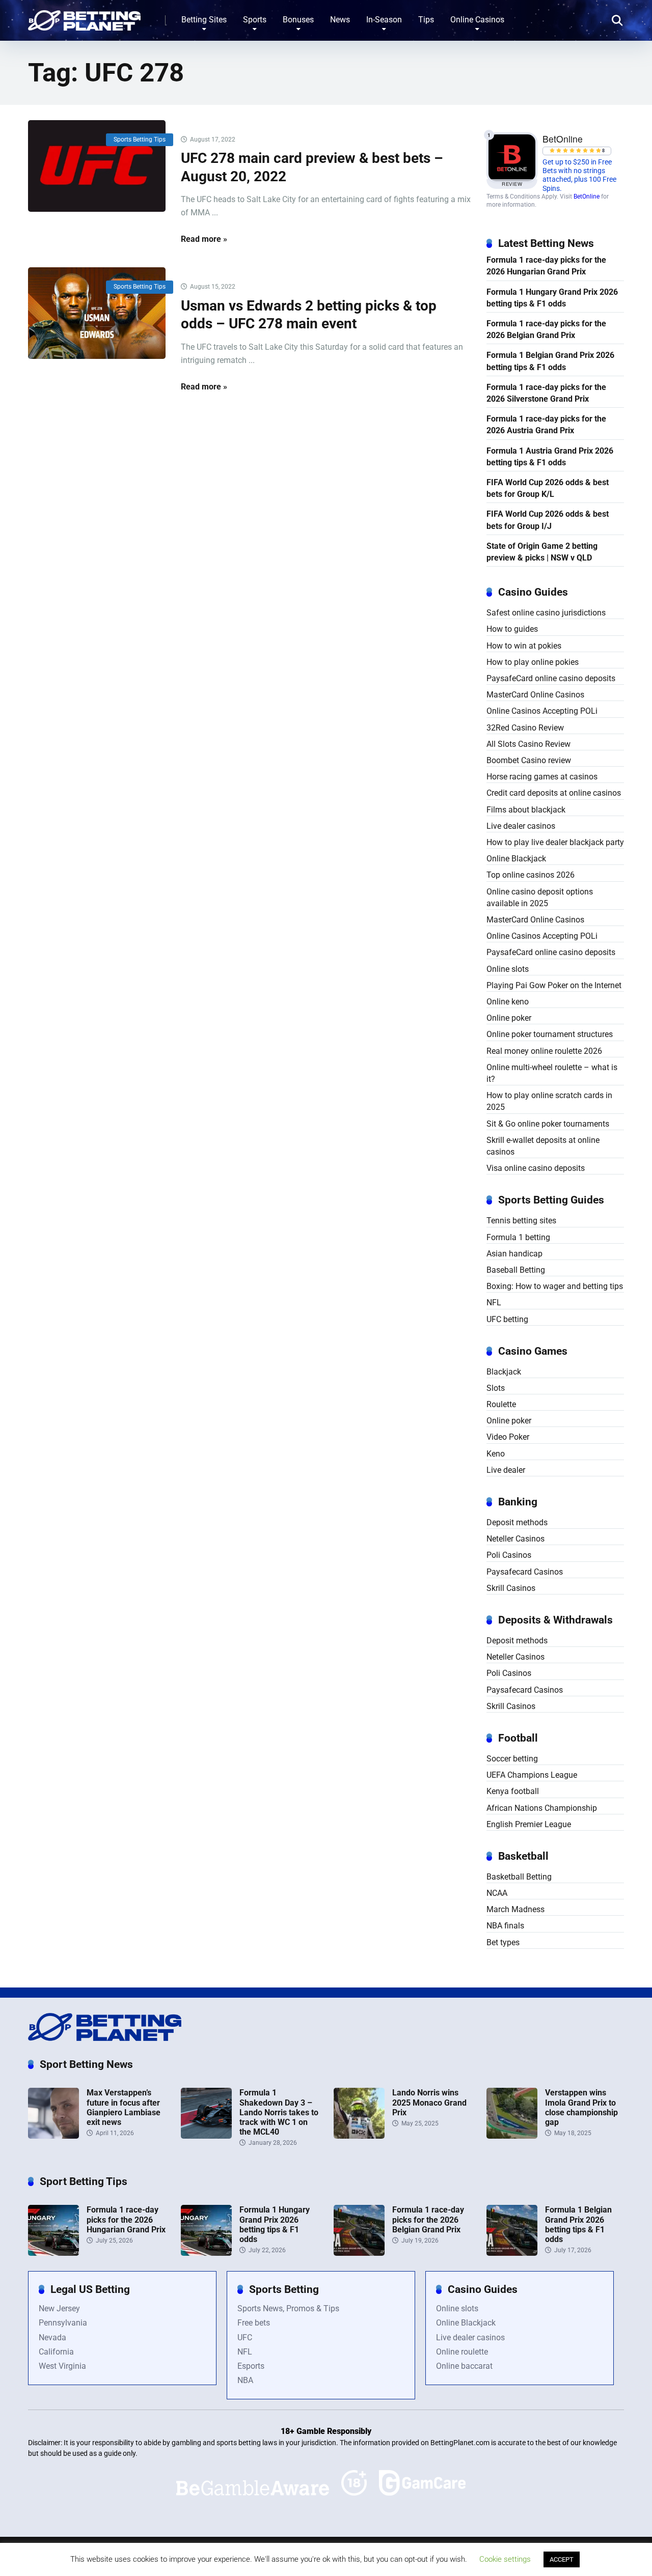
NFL (494, 1303)
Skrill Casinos (511, 1588)
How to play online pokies (533, 662)
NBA (245, 2380)
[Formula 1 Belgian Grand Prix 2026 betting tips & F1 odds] (512, 2253)
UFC (245, 2337)
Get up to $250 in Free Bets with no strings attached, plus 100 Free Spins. (579, 175)
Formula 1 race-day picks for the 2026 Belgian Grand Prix (546, 329)
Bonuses (298, 20)
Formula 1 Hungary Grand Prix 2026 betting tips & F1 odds (552, 298)
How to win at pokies (524, 646)
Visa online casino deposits (536, 1168)
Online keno (508, 1002)
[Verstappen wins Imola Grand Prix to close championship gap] (512, 2136)
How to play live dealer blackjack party (555, 842)
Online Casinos (477, 20)
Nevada (52, 2337)
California (56, 2352)
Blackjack (504, 1372)
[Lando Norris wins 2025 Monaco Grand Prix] (359, 2136)
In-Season (384, 20)
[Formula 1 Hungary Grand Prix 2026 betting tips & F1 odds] (206, 2253)
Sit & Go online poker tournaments (548, 1124)
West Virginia (62, 2366)
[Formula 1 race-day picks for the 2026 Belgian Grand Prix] (359, 2253)
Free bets (254, 2323)
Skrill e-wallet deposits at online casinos (543, 1146)
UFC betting (507, 1319)
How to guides (512, 629)
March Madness (515, 1909)
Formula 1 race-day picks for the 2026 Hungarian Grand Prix (546, 266)
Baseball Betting (516, 1270)
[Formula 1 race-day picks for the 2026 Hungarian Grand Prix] (53, 2253)
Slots (496, 1388)
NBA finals (505, 1926)
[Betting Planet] (84, 17)
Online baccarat (464, 2366)
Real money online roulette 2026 (544, 1051)
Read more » (204, 239)
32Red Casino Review (525, 728)
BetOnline (587, 197)
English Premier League (529, 1824)
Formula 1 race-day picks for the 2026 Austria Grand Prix (546, 425)
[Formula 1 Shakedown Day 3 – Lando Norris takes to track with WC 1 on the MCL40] (206, 2136)
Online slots (508, 969)
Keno (496, 1454)
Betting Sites (204, 20)
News (340, 20)
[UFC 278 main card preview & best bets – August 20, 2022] (97, 166)
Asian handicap (514, 1254)
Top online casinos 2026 (531, 875)
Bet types (503, 1942)
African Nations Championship (542, 1808)
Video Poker (508, 1437)
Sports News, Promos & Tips (288, 2308)
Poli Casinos (509, 1555)
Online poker (509, 1018)
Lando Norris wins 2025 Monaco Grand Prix (429, 2102)
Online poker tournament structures (550, 1034)
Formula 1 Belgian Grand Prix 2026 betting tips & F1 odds (550, 361)
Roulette (501, 1404)
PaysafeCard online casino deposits (551, 678)
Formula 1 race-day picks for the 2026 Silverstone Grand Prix (546, 393)
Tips (426, 20)
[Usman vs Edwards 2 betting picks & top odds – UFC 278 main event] (97, 313)
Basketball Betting (519, 1877)
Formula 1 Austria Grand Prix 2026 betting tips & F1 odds (550, 457)
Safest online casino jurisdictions (546, 613)
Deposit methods (517, 1522)
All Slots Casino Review (528, 744)
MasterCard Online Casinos (535, 695)
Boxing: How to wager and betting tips (555, 1286)
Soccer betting (512, 1759)
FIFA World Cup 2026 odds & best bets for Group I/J (548, 520)
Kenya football (513, 1791)
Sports (255, 20)
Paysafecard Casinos (525, 1572)
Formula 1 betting (518, 1237)
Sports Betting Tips (140, 139)
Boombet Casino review (529, 760)
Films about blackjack (526, 810)
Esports (251, 2366)
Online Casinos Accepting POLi (542, 711)
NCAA (497, 1893)
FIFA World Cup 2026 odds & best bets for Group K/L (548, 488)
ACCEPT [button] (562, 2559)
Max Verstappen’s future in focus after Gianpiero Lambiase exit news (124, 2107)
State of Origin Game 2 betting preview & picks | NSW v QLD (542, 552)
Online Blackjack (516, 859)
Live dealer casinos (521, 826)
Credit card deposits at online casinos (554, 793)
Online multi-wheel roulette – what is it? (552, 1073)
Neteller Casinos (515, 1539)
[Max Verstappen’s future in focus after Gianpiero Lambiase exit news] (53, 2136)
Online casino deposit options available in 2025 (540, 898)
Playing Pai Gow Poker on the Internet (554, 985)
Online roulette (462, 2352)
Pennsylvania (63, 2323)
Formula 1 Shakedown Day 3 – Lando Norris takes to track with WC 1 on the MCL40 (279, 2112)
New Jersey (59, 2308)
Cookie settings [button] (505, 2559)
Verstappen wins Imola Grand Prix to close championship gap (581, 2107)
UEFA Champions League (532, 1775)
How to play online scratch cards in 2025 (549, 1101)
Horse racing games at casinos (542, 777)
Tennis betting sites (521, 1221)
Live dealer (506, 1470)
